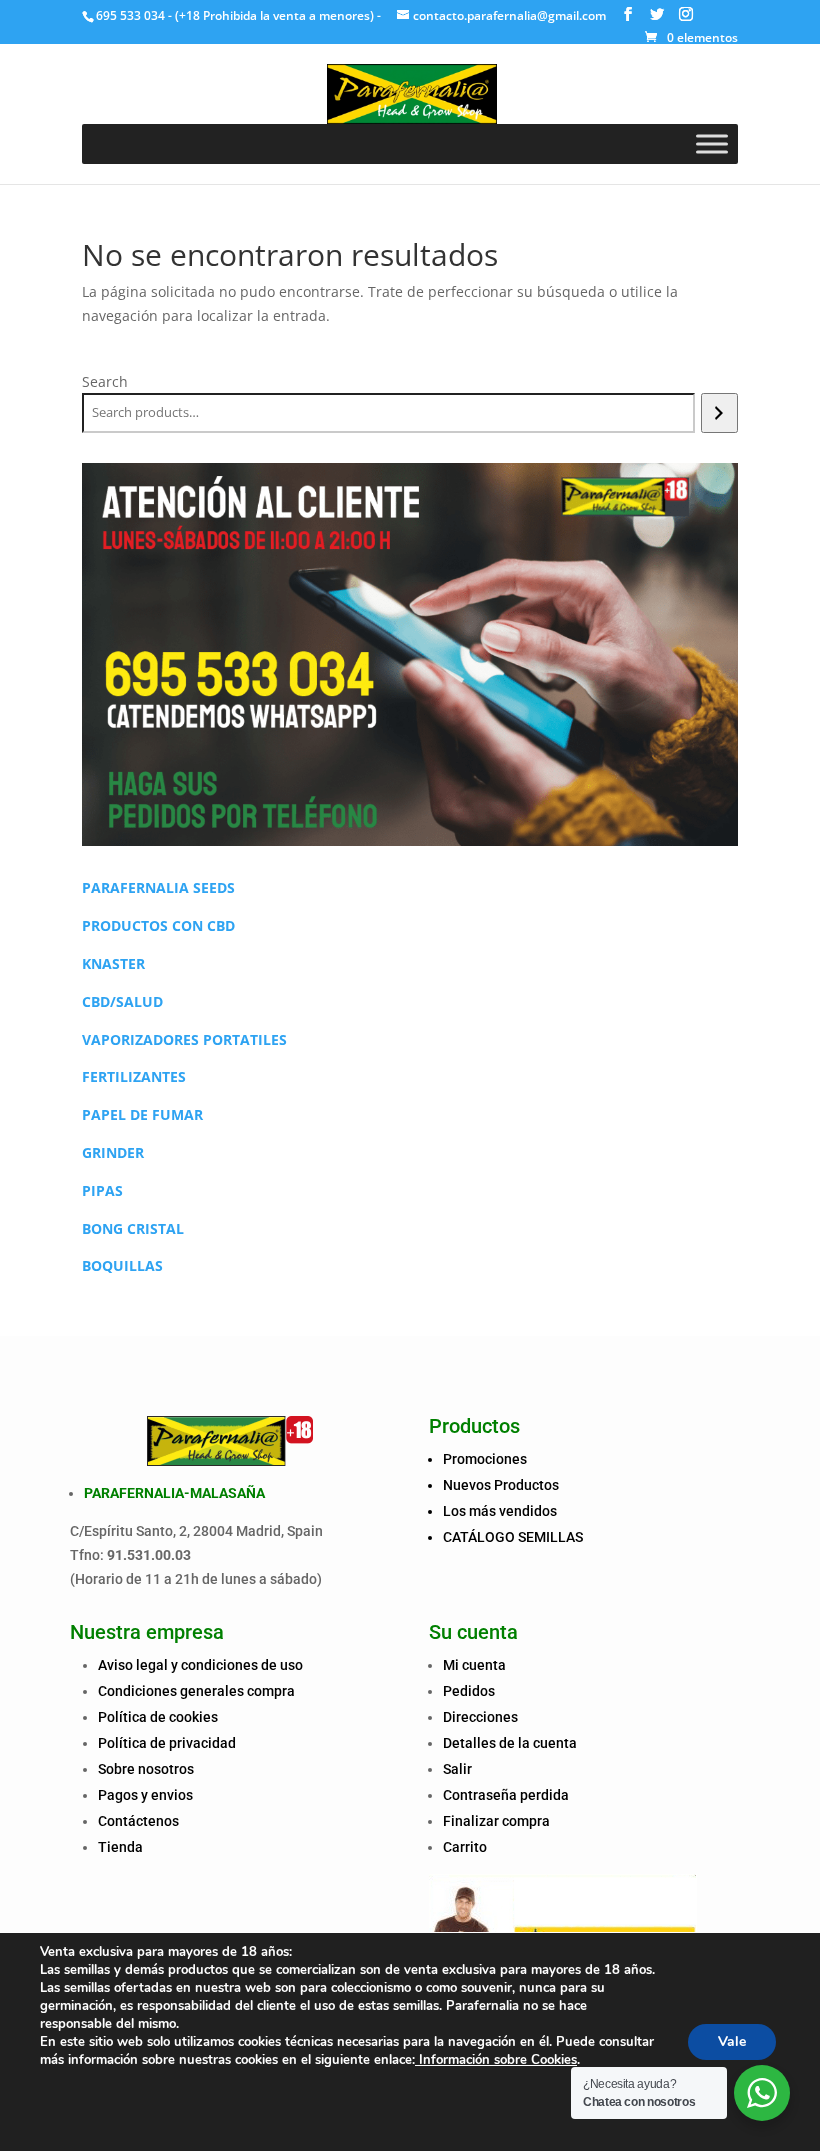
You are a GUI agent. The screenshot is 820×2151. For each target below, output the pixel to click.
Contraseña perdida (506, 1795)
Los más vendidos (500, 1511)
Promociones (485, 1459)
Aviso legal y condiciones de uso (200, 1665)
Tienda (120, 1847)
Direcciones (480, 1717)
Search (105, 381)
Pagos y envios (145, 1795)
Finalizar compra (496, 1821)
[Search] (719, 413)
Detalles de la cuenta (510, 1743)
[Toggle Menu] (712, 143)
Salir (457, 1769)
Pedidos (469, 1691)
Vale (732, 2041)
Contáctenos (138, 1821)
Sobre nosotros (146, 1769)
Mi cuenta (474, 1665)
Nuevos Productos (501, 1485)
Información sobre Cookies (496, 2060)
